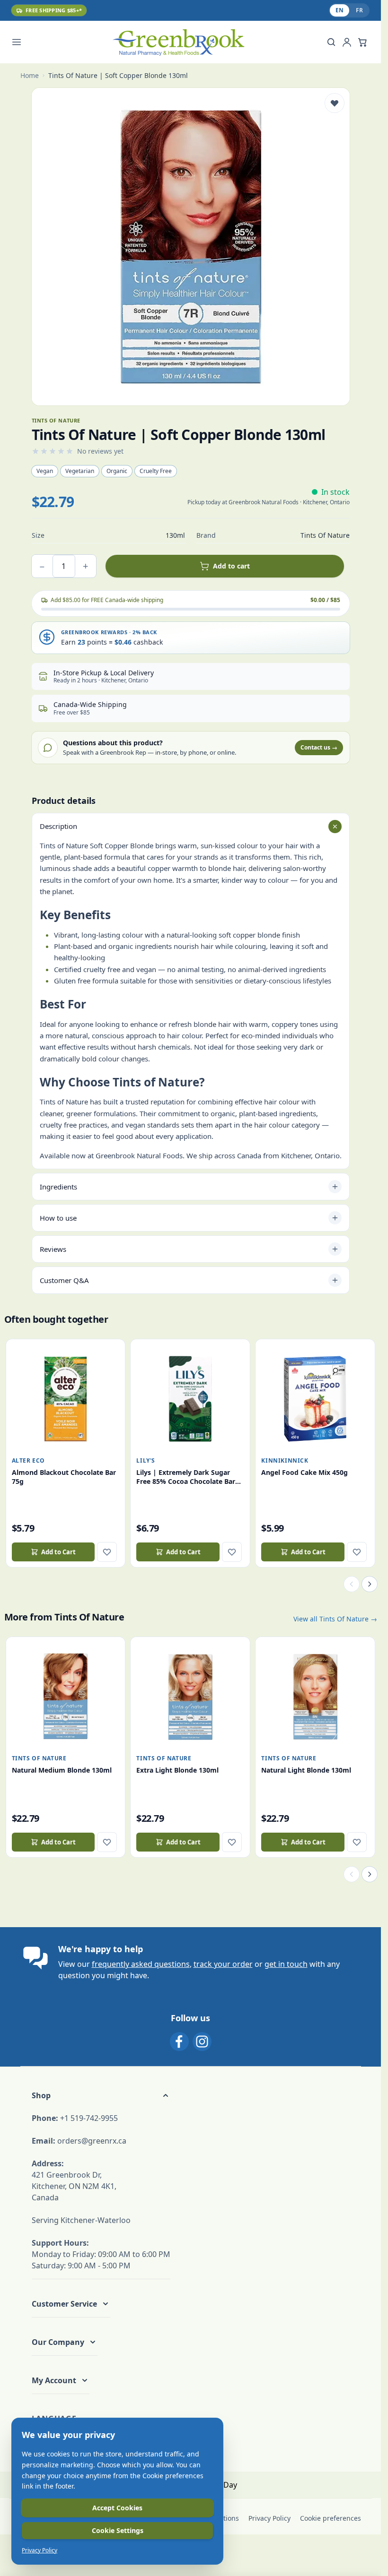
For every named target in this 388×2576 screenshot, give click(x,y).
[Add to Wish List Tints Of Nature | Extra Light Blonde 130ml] (232, 1842)
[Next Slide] (370, 1584)
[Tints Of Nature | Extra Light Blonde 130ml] (190, 1697)
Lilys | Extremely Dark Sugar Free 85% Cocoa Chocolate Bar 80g (186, 1477)
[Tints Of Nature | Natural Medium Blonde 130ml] (66, 1697)
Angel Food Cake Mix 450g (304, 1472)
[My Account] (347, 42)
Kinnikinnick (285, 1460)
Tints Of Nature (39, 1758)
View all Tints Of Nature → (335, 1619)
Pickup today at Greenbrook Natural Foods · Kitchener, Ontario (269, 502)
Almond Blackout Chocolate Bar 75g (64, 1477)
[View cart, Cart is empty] (362, 42)
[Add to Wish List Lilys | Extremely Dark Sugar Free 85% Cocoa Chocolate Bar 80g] (232, 1552)
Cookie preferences (331, 2518)
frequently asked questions (141, 1964)
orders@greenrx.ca (92, 2141)
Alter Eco (28, 1460)
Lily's (146, 1460)
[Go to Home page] (178, 42)
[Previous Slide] (352, 1584)
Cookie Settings (118, 2530)
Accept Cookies (117, 2508)
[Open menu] (22, 42)
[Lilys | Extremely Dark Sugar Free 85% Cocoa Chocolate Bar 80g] (190, 1399)
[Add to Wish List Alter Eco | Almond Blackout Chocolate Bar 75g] (107, 1552)
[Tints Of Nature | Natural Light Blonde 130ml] (315, 1697)
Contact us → (319, 747)
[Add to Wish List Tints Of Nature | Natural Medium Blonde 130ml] (107, 1842)
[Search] (331, 42)
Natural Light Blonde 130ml (306, 1770)
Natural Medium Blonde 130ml (62, 1770)
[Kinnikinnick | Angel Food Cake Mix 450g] (315, 1399)
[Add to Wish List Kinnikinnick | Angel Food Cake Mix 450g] (357, 1552)
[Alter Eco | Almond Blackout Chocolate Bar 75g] (66, 1399)
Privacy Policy (269, 2518)
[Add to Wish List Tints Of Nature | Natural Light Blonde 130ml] (357, 1842)
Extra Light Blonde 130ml (177, 1770)
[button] (101, 2095)
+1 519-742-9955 (89, 2118)
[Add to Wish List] (335, 103)
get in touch (286, 1964)
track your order (223, 1964)
